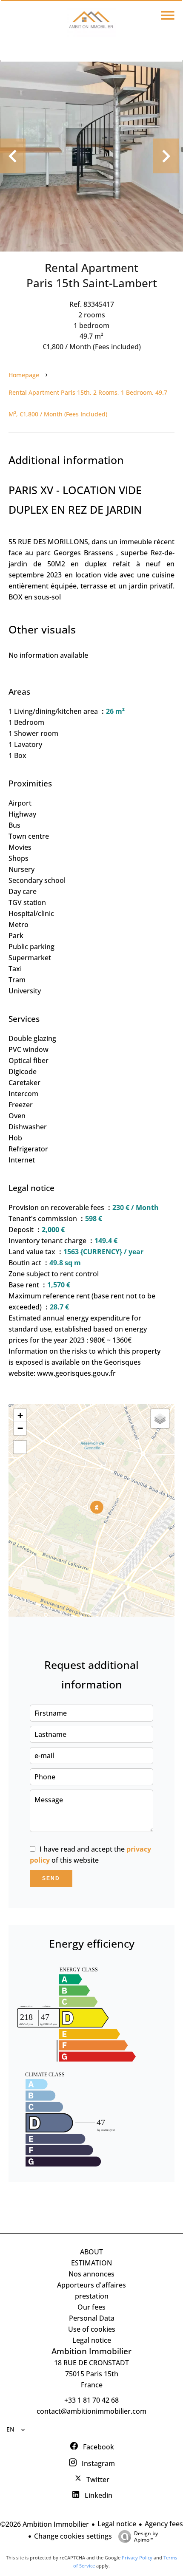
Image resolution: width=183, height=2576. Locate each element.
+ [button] (20, 1415)
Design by (146, 2536)
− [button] (20, 1428)
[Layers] (160, 1419)
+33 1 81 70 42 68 (91, 2400)
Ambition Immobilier (91, 2351)
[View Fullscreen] (20, 1447)
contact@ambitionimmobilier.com (91, 2411)
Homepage (24, 375)
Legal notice (117, 2524)
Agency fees (164, 2524)
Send (51, 1878)
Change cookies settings (73, 2536)
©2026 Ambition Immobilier (44, 2524)
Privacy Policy (137, 2558)
